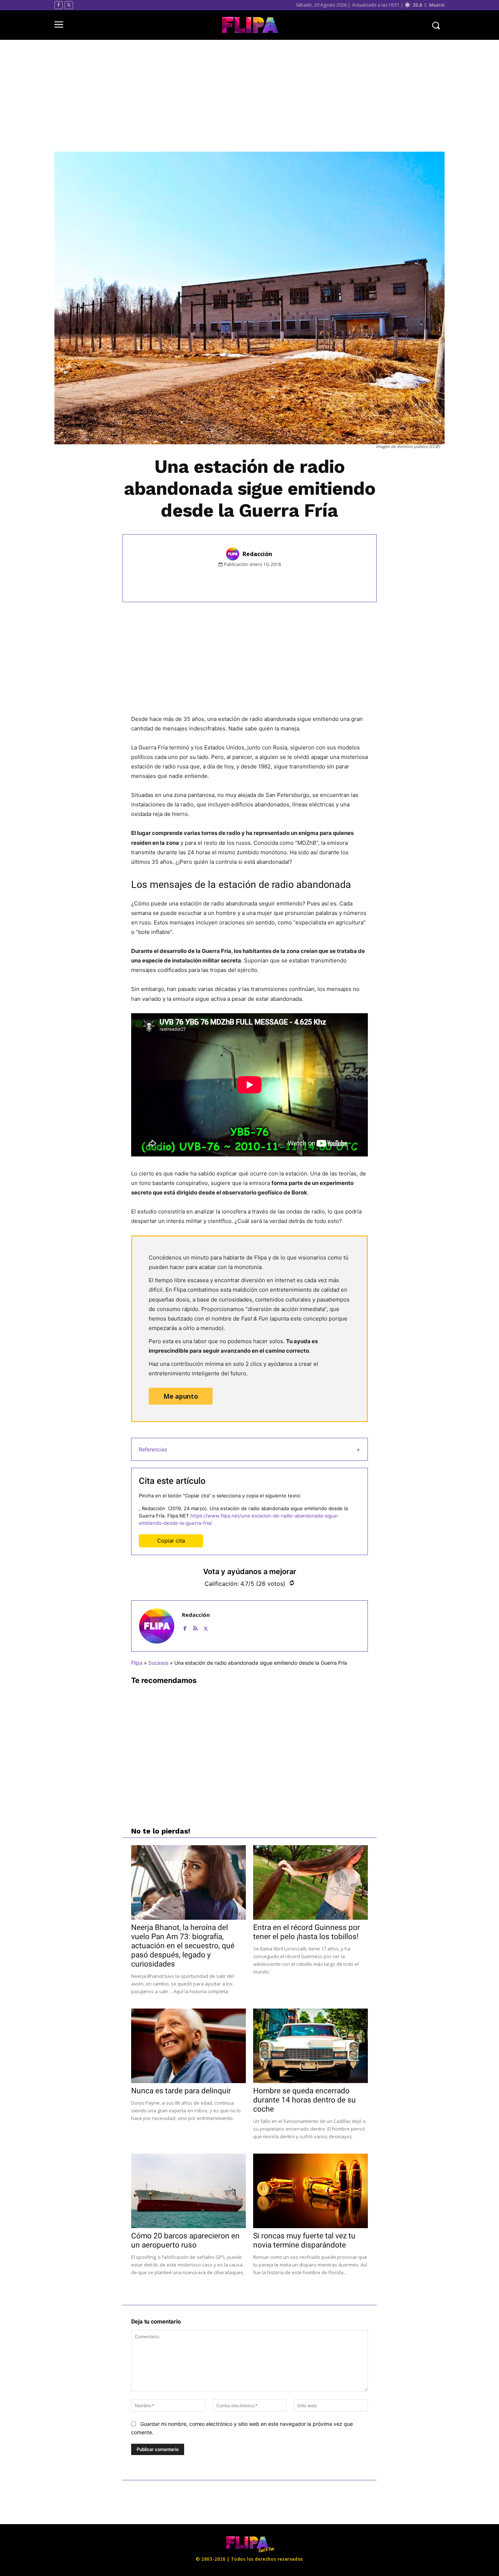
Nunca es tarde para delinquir (181, 2091)
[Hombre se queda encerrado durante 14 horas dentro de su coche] (311, 2046)
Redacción (257, 554)
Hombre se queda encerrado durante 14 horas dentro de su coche (304, 2100)
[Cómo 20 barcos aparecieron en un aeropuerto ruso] (188, 2191)
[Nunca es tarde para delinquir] (188, 2046)
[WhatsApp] (276, 581)
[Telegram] (293, 581)
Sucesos (158, 1663)
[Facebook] (59, 5)
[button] (436, 25)
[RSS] (195, 1627)
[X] (69, 5)
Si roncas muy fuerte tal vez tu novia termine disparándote (304, 2240)
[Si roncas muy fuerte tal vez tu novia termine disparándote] (311, 2191)
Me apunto (181, 1396)
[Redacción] (234, 554)
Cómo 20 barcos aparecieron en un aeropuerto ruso (185, 2240)
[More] (310, 581)
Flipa (137, 1663)
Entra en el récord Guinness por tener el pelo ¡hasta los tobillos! (306, 1932)
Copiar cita (171, 1541)
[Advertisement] (249, 96)
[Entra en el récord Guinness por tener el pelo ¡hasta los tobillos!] (311, 1882)
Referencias (153, 1449)
